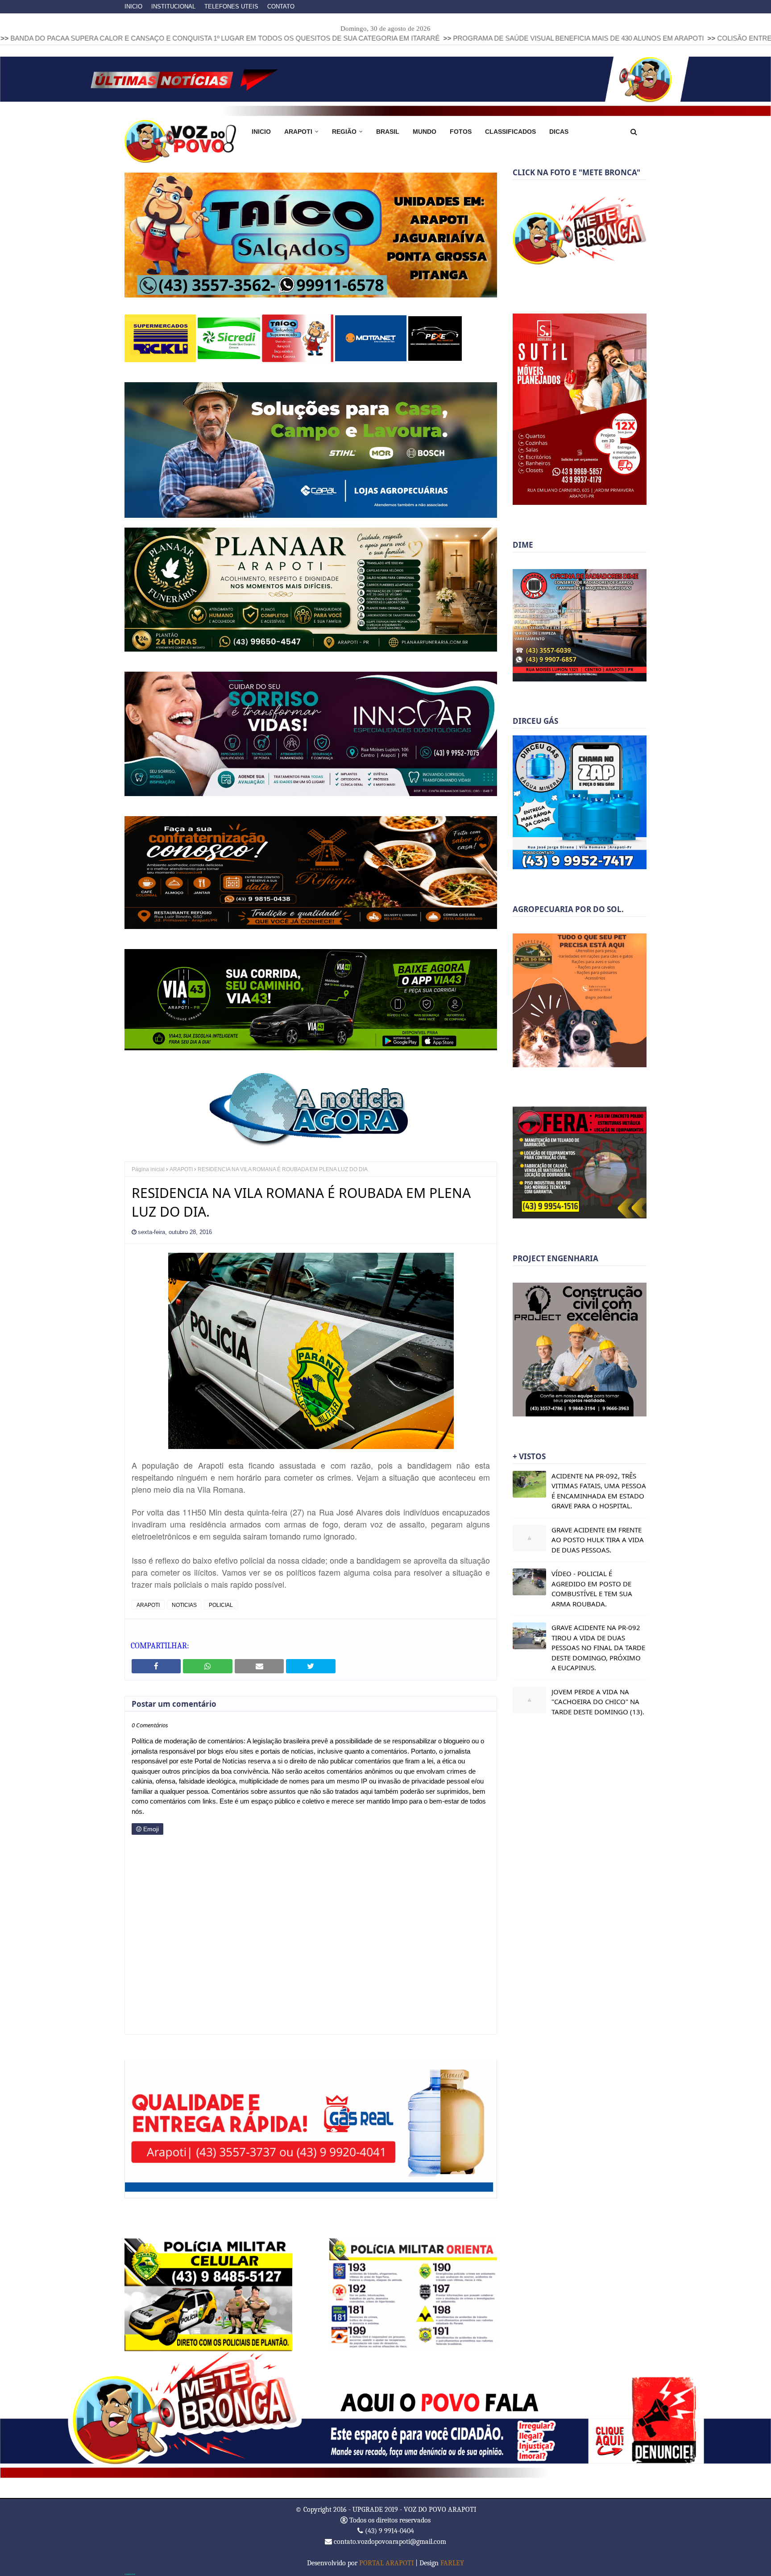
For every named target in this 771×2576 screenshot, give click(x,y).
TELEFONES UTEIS (231, 6)
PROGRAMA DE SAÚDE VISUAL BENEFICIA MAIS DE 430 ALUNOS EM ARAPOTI (429, 38)
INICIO (133, 6)
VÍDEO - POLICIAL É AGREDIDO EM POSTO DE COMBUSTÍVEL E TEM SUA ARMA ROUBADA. (592, 1589)
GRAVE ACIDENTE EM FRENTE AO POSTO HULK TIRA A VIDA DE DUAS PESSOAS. (598, 1540)
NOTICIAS (184, 1604)
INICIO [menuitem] (261, 132)
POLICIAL (221, 1604)
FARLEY (452, 2562)
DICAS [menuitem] (559, 132)
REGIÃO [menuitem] (344, 132)
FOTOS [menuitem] (461, 132)
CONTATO (281, 6)
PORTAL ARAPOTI (386, 2562)
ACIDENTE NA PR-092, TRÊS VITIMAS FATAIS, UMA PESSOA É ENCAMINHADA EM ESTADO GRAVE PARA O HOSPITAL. (599, 1491)
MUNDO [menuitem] (425, 132)
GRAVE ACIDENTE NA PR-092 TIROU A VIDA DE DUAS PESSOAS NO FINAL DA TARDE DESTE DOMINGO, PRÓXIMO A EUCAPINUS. (598, 1647)
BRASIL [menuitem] (388, 132)
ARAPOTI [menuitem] (298, 132)
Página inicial (148, 1169)
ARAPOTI (181, 1169)
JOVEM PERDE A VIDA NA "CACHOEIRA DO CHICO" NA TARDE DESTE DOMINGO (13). (598, 1702)
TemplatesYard (130, 2573)
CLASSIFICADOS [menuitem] (510, 132)
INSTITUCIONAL (173, 6)
